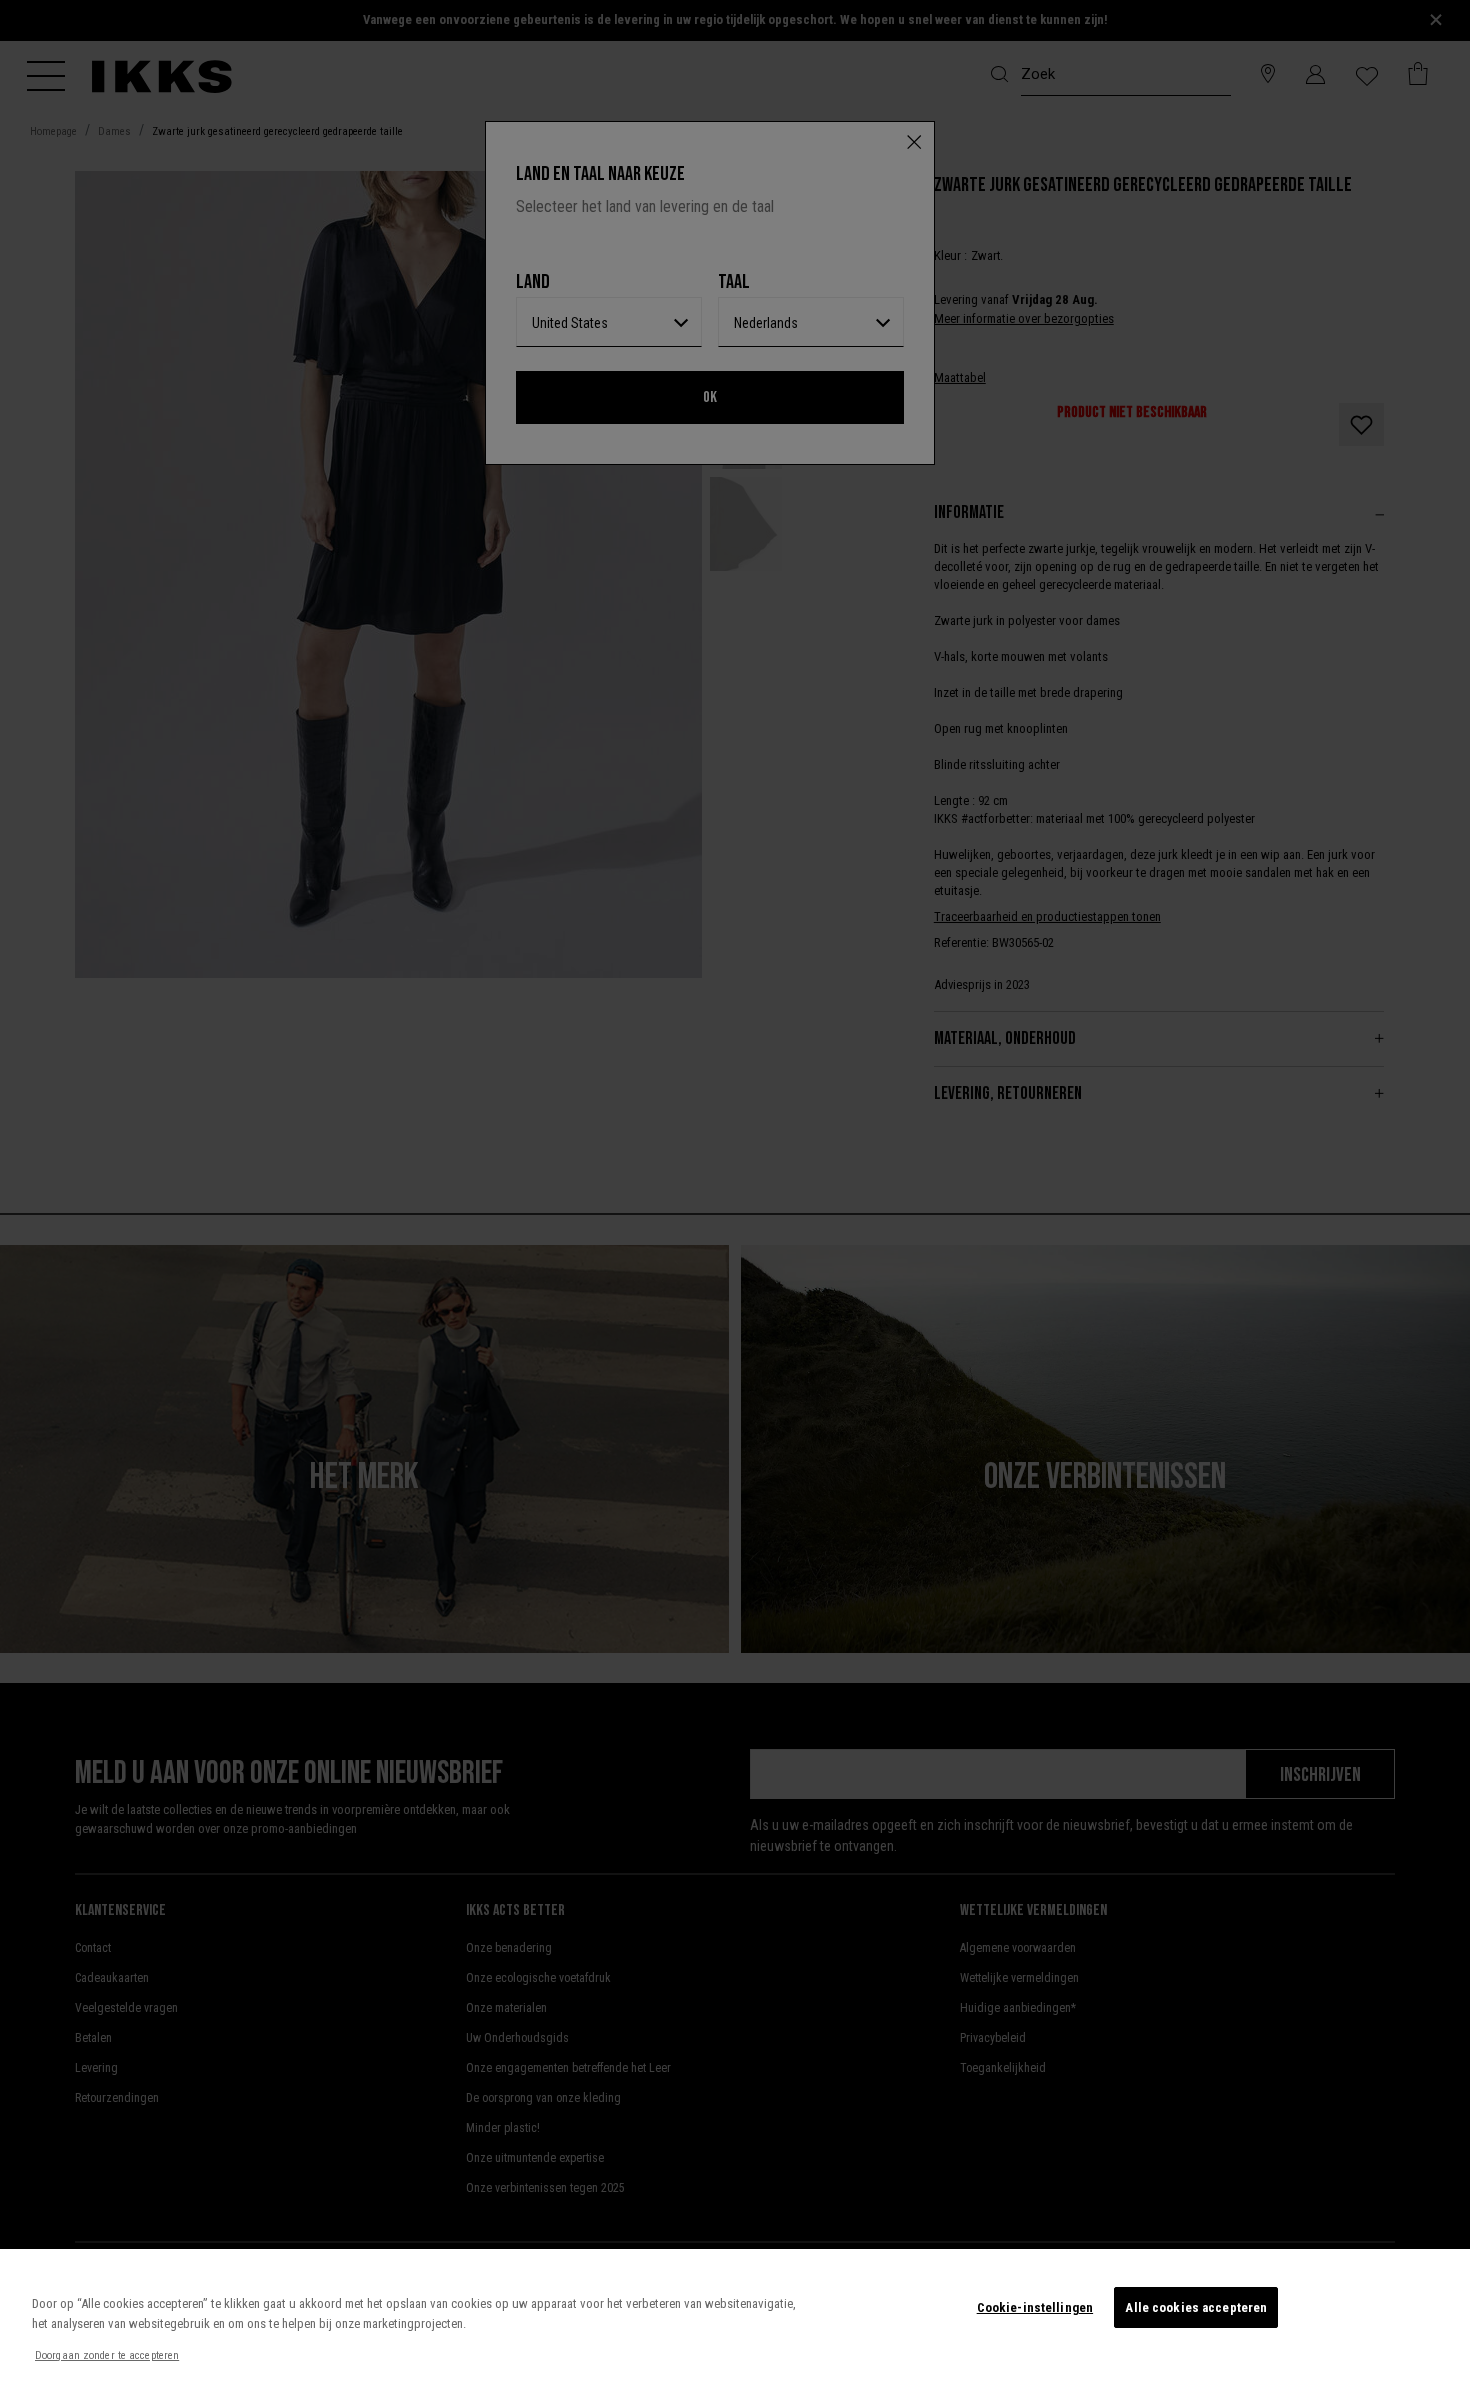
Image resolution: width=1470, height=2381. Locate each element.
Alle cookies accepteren (1196, 2307)
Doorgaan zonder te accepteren (107, 2355)
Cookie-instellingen (1035, 2307)
